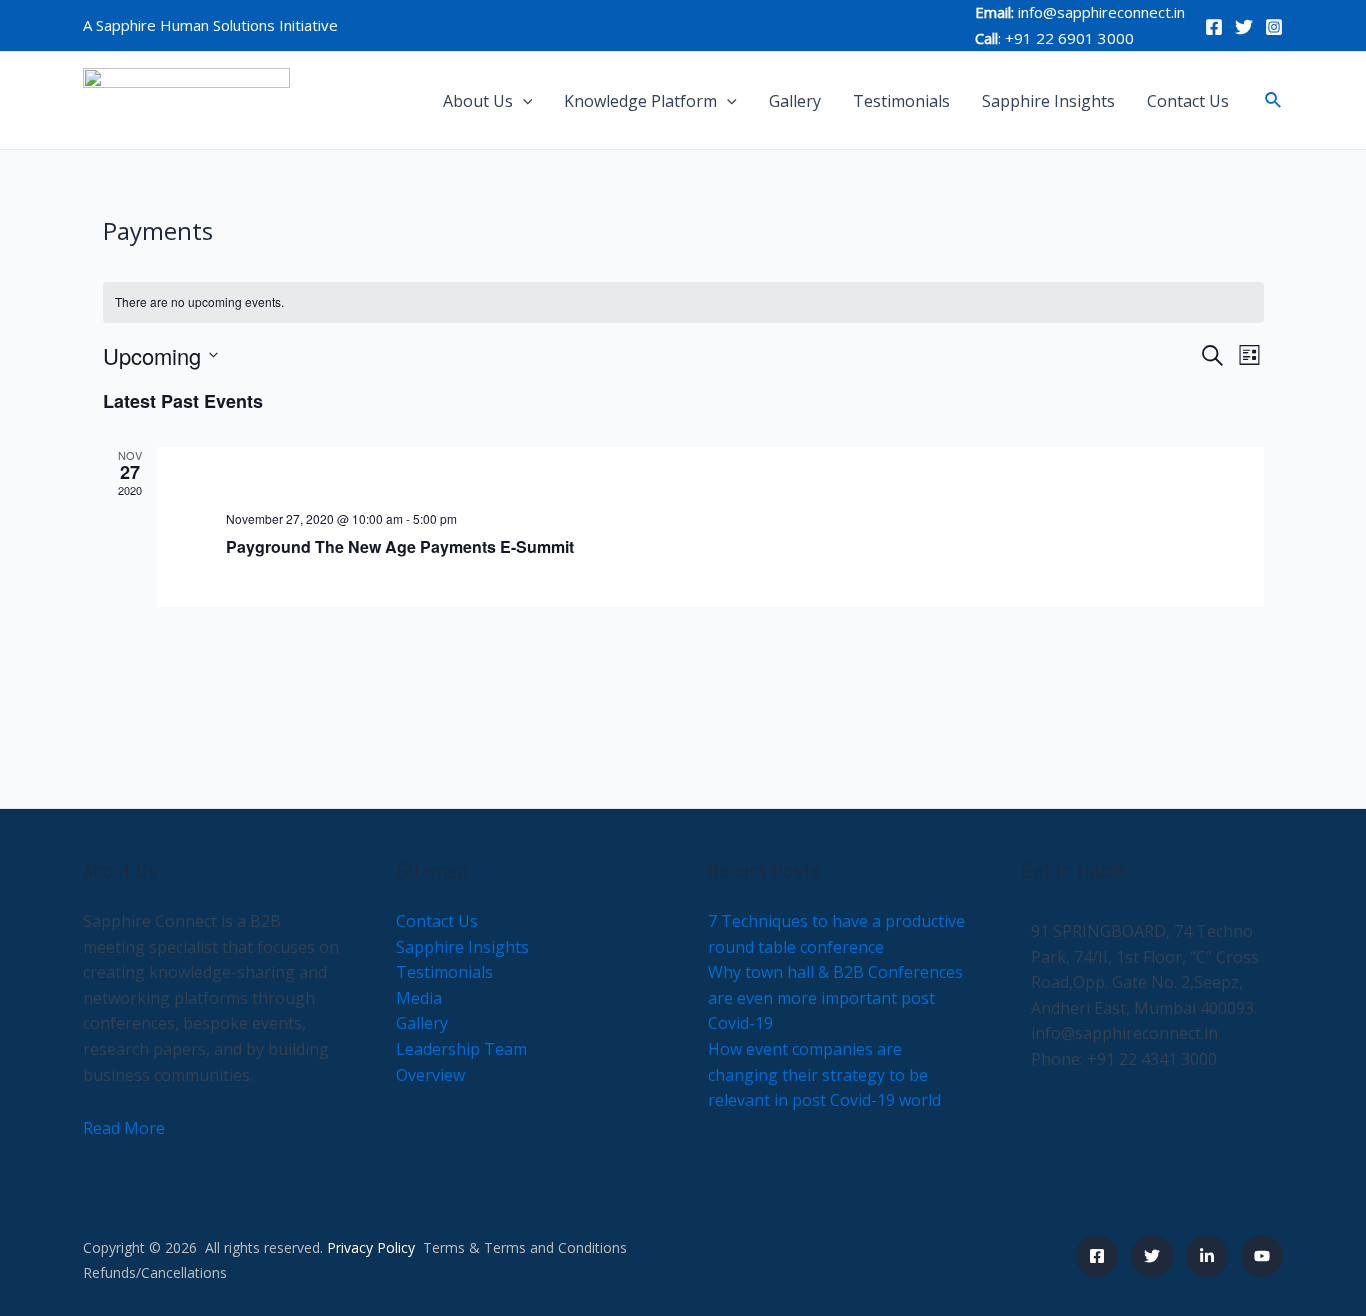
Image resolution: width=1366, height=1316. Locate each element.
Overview (430, 1075)
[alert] (683, 302)
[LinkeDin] (1207, 1256)
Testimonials (901, 101)
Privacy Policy (371, 1247)
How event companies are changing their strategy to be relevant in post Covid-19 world (824, 1074)
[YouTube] (1262, 1256)
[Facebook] (1214, 27)
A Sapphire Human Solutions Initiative (210, 25)
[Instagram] (1274, 27)
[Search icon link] (1274, 101)
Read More (124, 1128)
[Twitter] (1244, 27)
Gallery (795, 101)
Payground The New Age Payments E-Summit (400, 546)
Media (419, 998)
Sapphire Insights (1048, 101)
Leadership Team (461, 1049)
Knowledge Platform (640, 101)
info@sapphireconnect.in (1101, 12)
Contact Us (1188, 101)
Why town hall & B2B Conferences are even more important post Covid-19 (835, 997)
